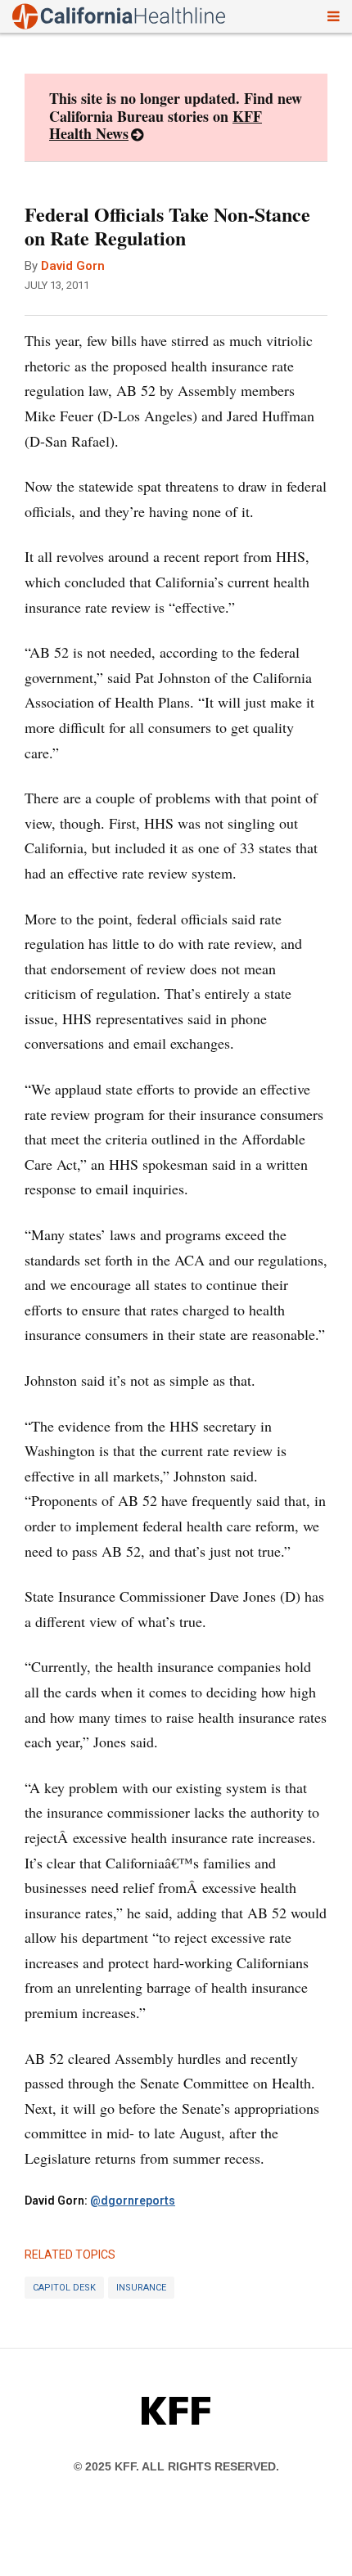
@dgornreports (133, 2201)
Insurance (141, 2288)
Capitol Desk (64, 2288)
